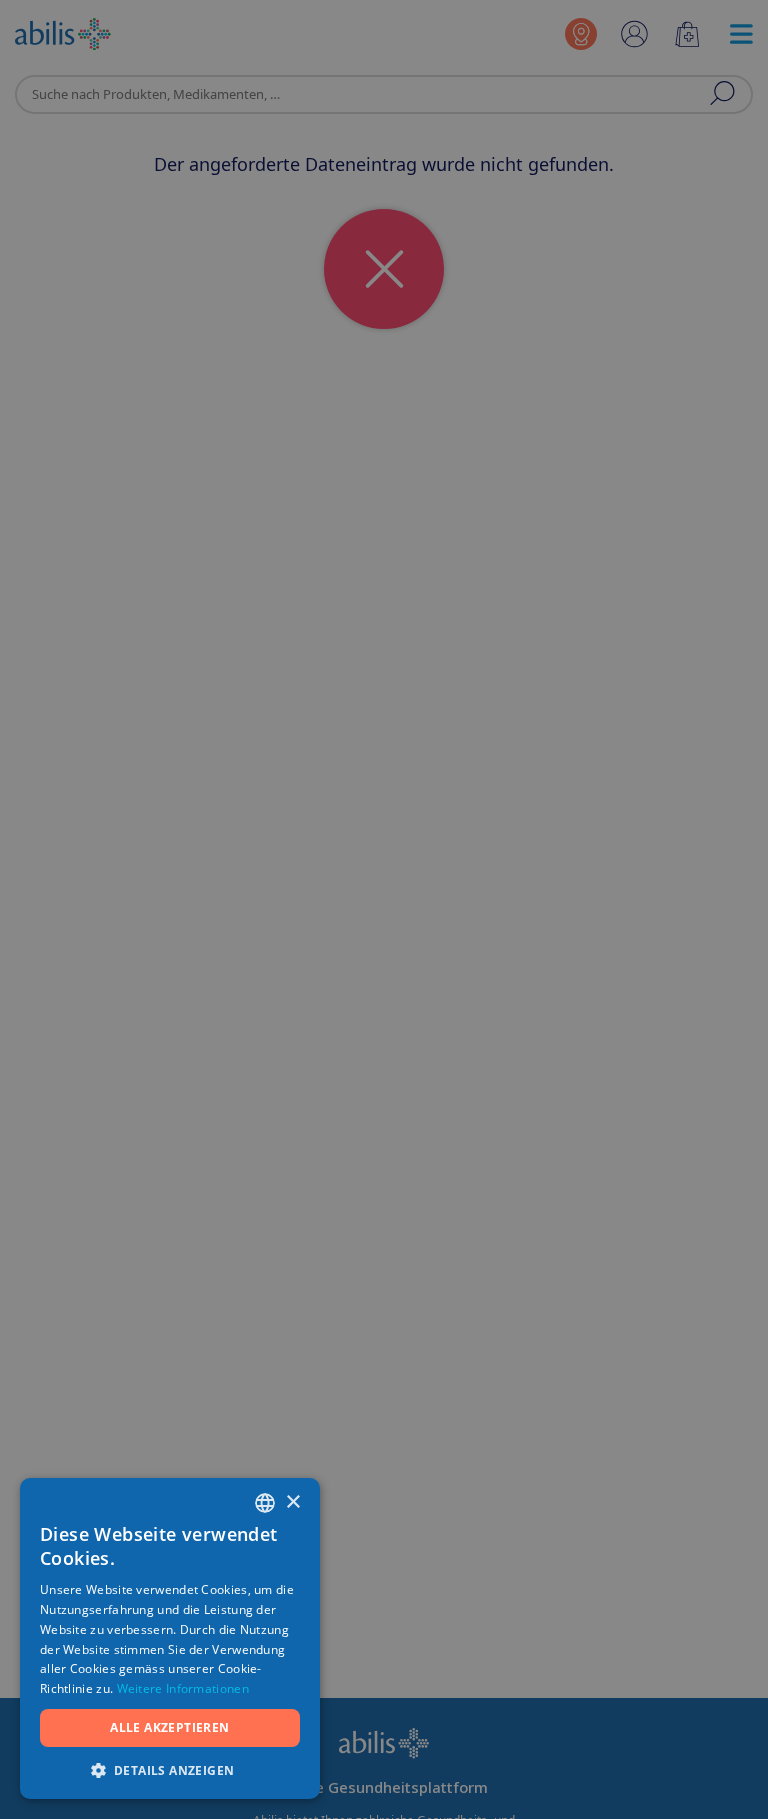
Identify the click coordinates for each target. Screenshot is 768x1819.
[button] (170, 1769)
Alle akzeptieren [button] (169, 1727)
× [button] (292, 1502)
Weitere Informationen (183, 1688)
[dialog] (384, 909)
